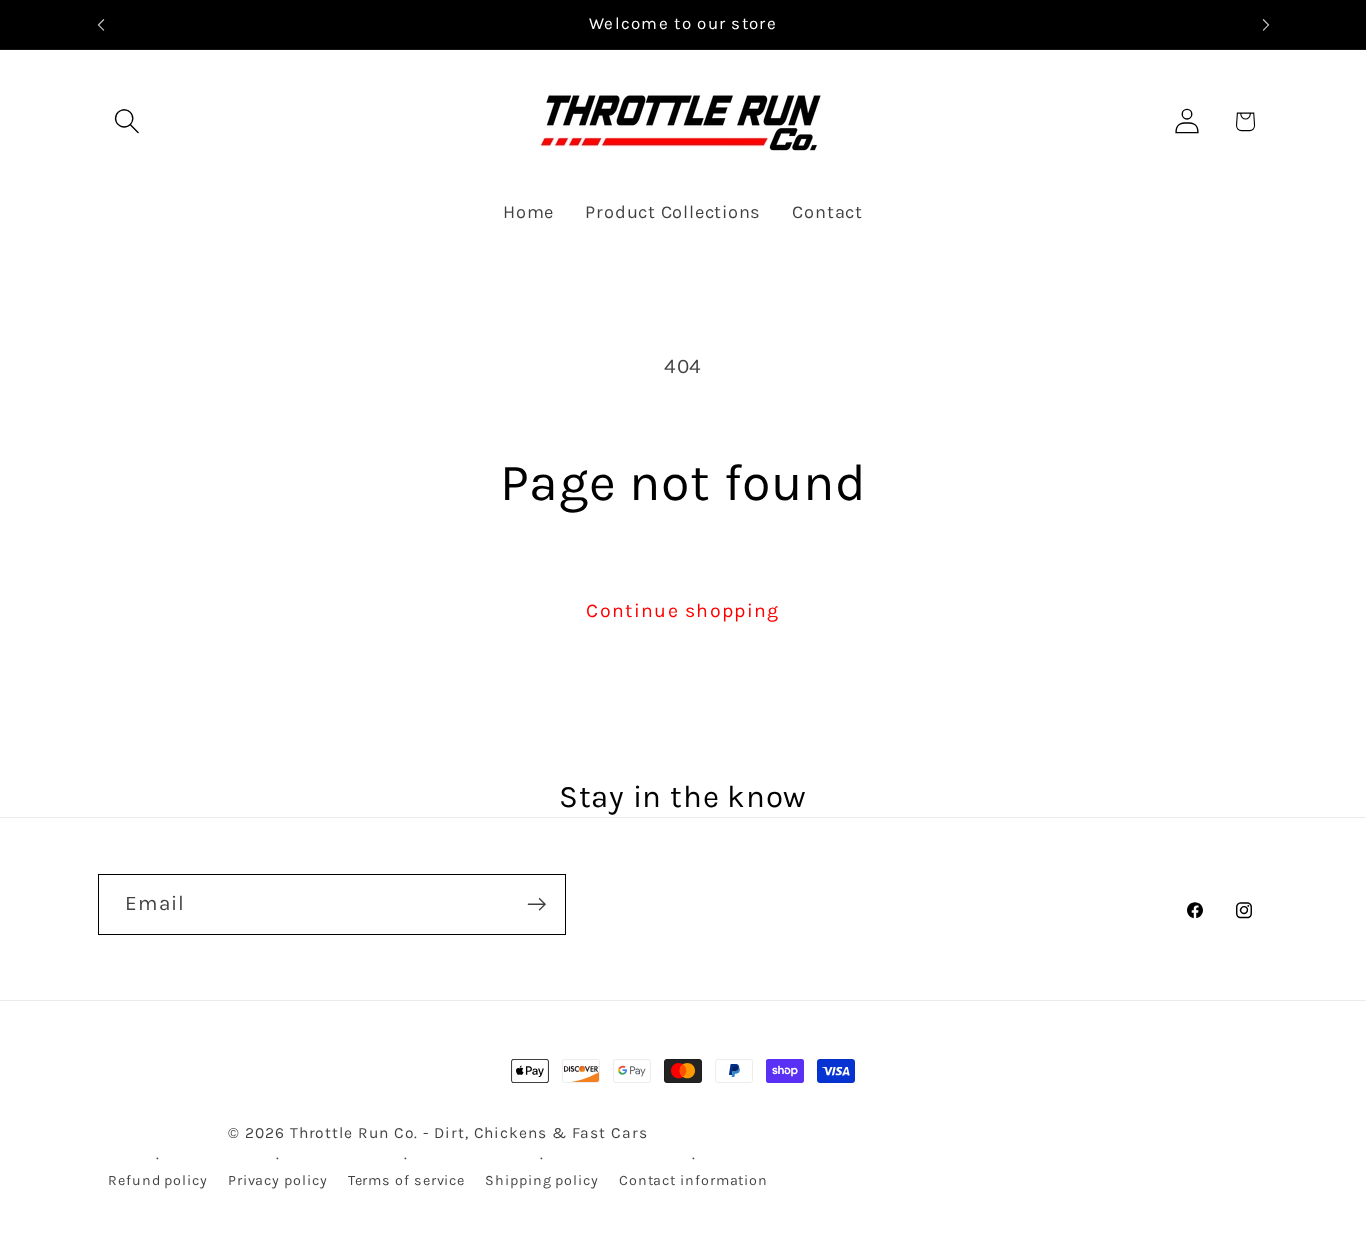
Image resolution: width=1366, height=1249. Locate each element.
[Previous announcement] (101, 24)
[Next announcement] (1266, 24)
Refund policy (158, 1180)
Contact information (693, 1180)
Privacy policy (278, 1180)
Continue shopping (682, 610)
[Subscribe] (536, 904)
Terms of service (407, 1180)
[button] (126, 121)
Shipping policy (542, 1180)
